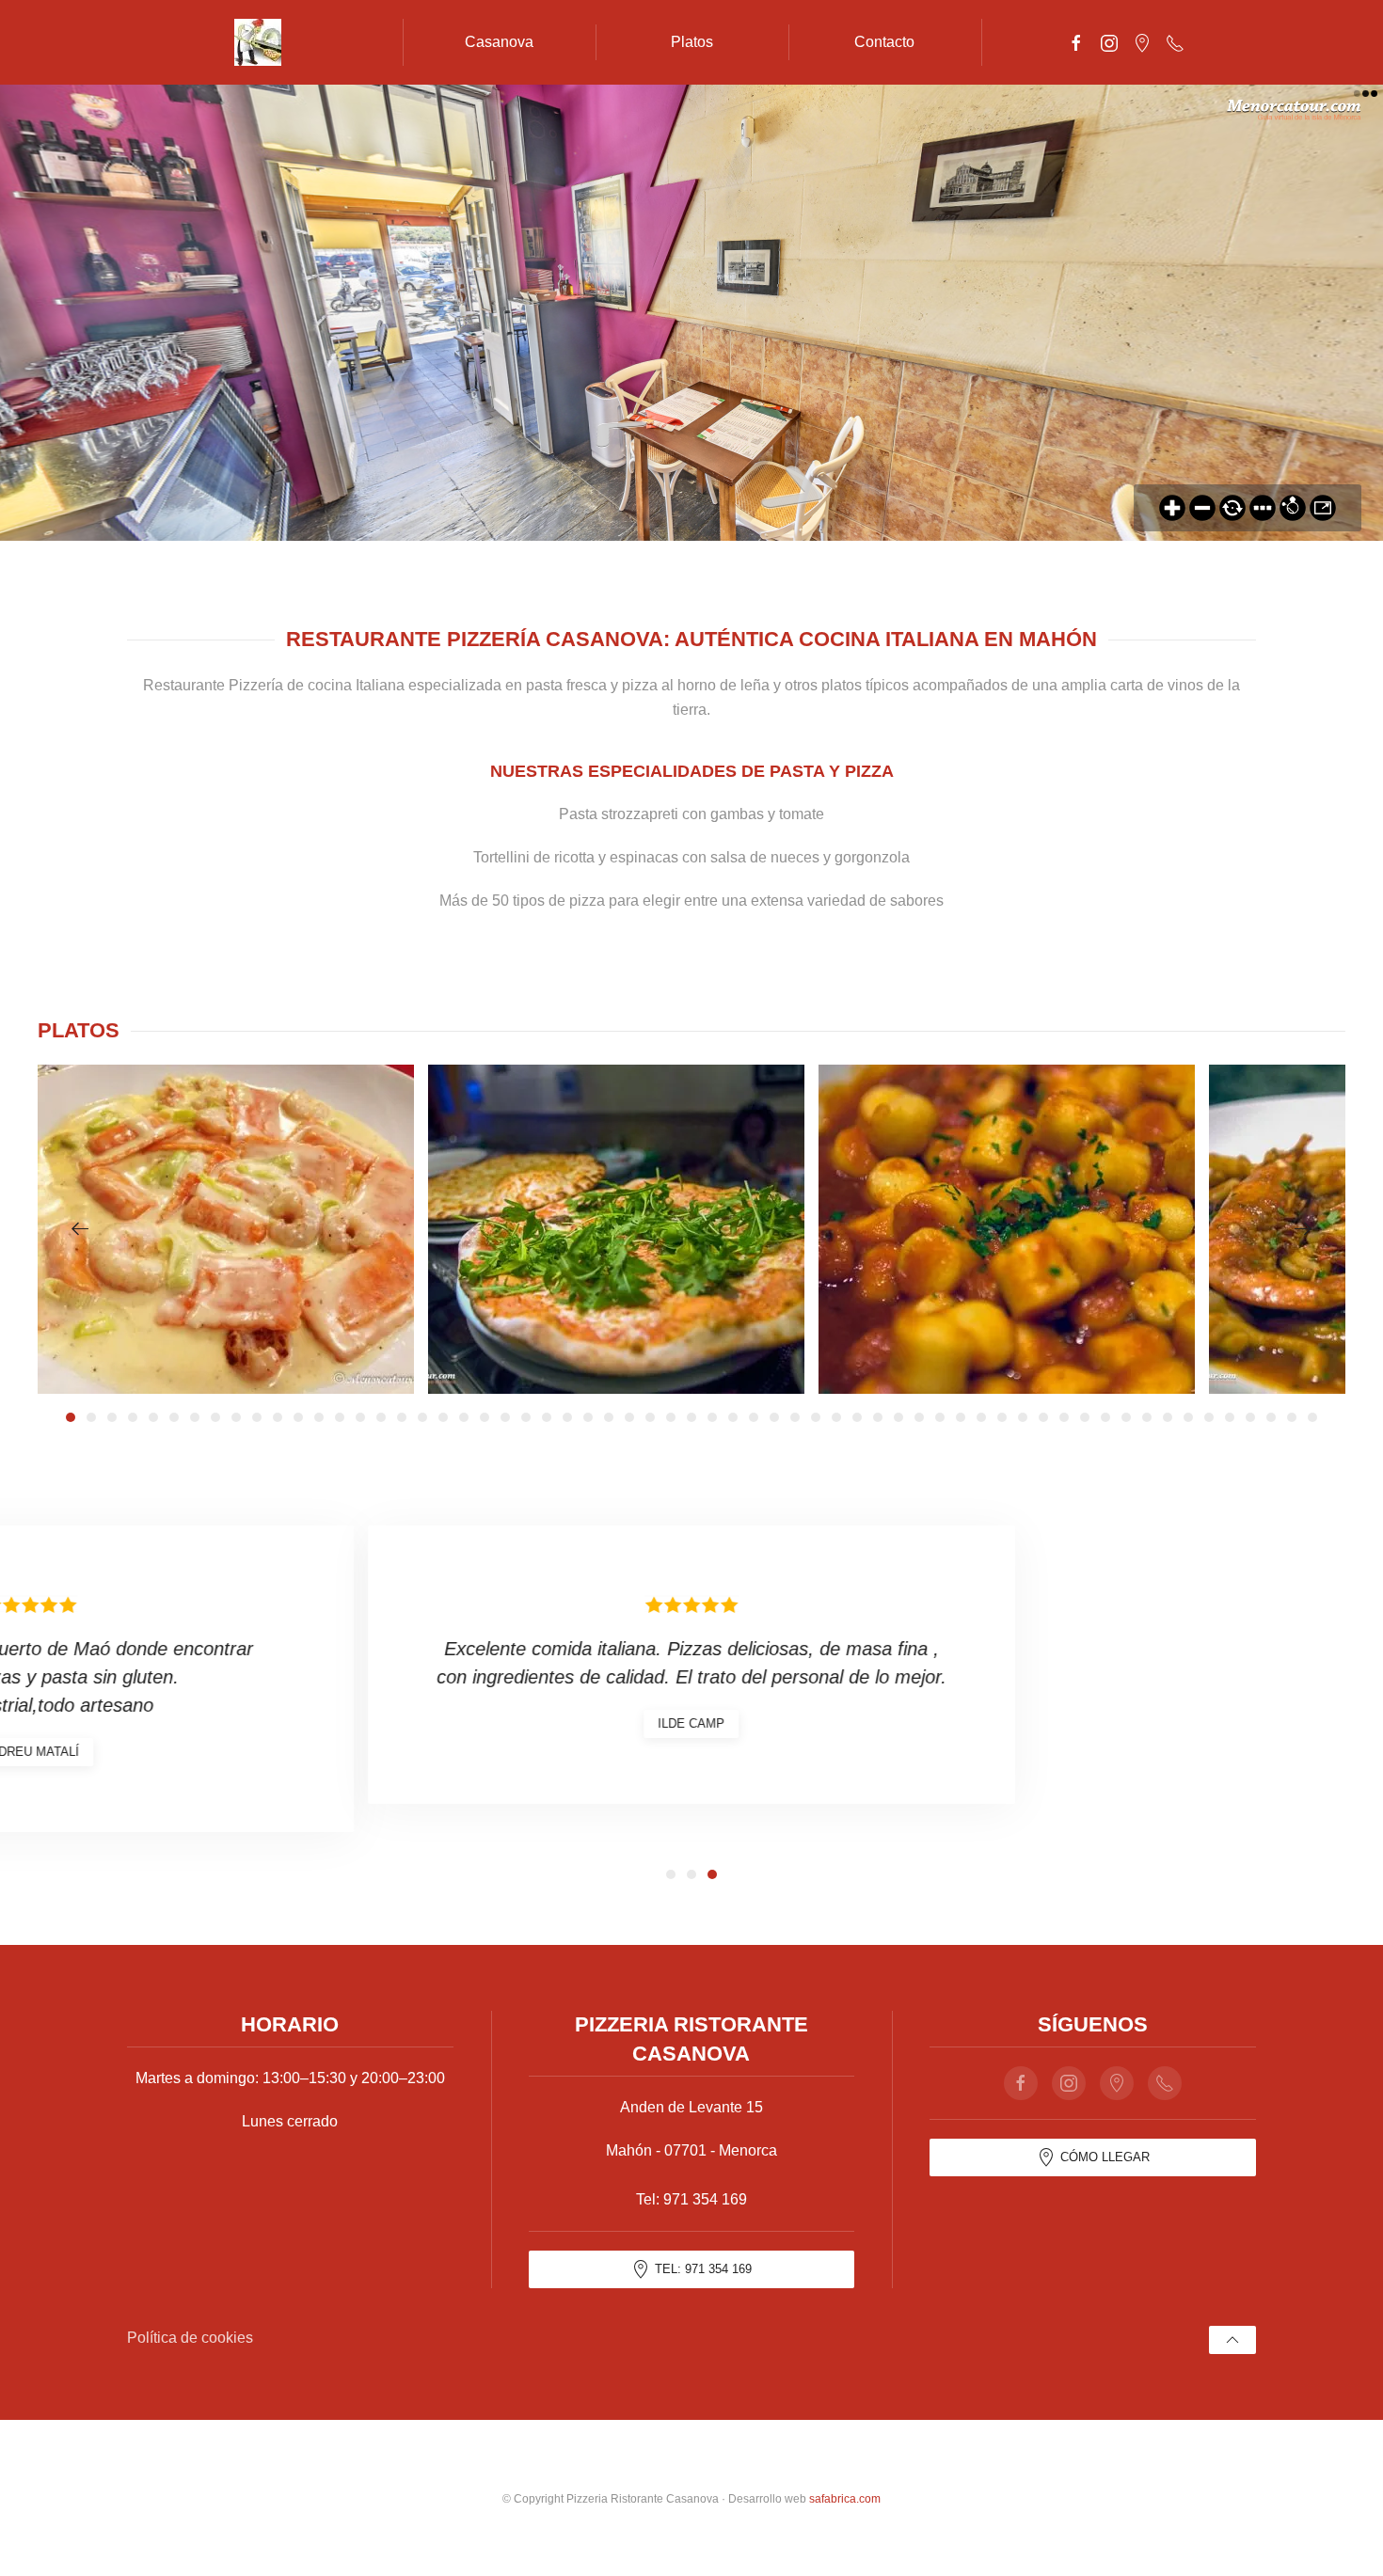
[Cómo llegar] (1142, 42)
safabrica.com (845, 2499)
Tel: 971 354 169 (703, 2269)
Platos (692, 42)
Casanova (499, 42)
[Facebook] (1076, 42)
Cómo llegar (1105, 2157)
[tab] (71, 1417)
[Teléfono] (1175, 42)
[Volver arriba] (1232, 2340)
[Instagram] (1109, 42)
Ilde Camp (692, 1723)
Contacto (884, 42)
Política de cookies (190, 2338)
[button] (80, 1229)
